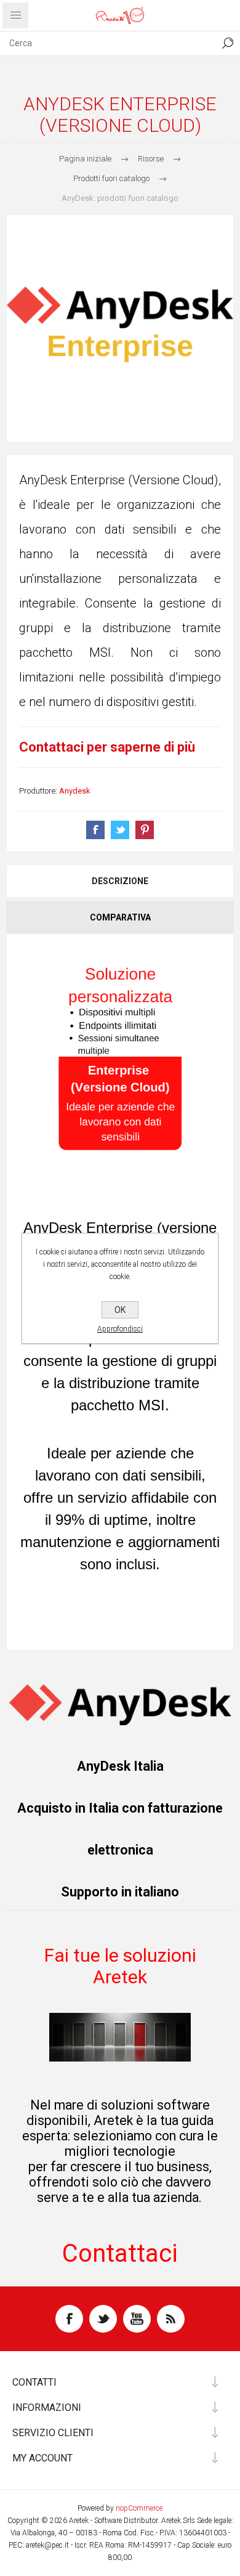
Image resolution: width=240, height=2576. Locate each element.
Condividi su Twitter (120, 830)
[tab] (120, 881)
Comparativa (120, 917)
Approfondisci (120, 1329)
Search (228, 43)
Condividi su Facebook (95, 830)
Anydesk (75, 791)
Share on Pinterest (145, 830)
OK (120, 1310)
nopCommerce (139, 2508)
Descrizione (120, 881)
